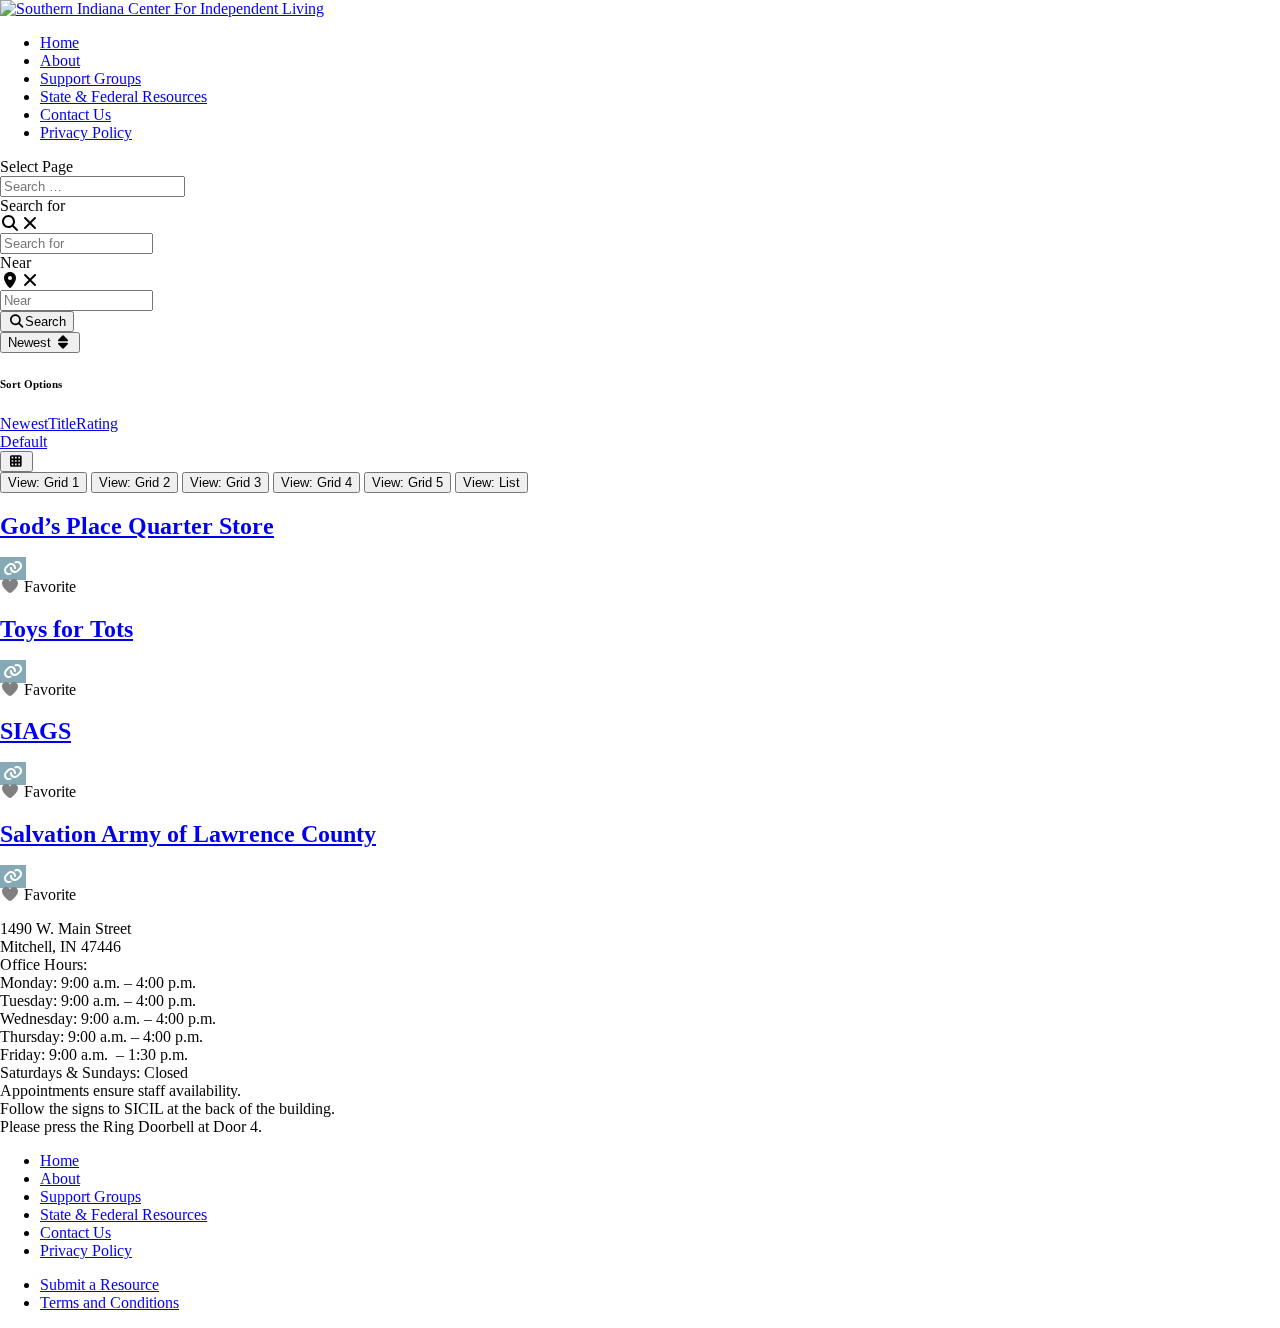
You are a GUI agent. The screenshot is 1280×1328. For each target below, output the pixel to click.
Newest (31, 342)
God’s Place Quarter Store (137, 526)
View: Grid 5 (407, 482)
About (60, 60)
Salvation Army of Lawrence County (188, 834)
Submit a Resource (99, 1284)
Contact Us (75, 114)
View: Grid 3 (225, 482)
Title (62, 423)
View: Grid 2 (134, 482)
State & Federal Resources (123, 96)
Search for (32, 205)
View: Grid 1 (43, 482)
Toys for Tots (66, 629)
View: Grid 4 (316, 482)
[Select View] (16, 461)
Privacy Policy (86, 132)
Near (15, 262)
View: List (491, 482)
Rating (97, 423)
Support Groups (90, 78)
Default (23, 441)
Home (59, 42)
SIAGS (35, 731)
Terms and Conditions (109, 1302)
